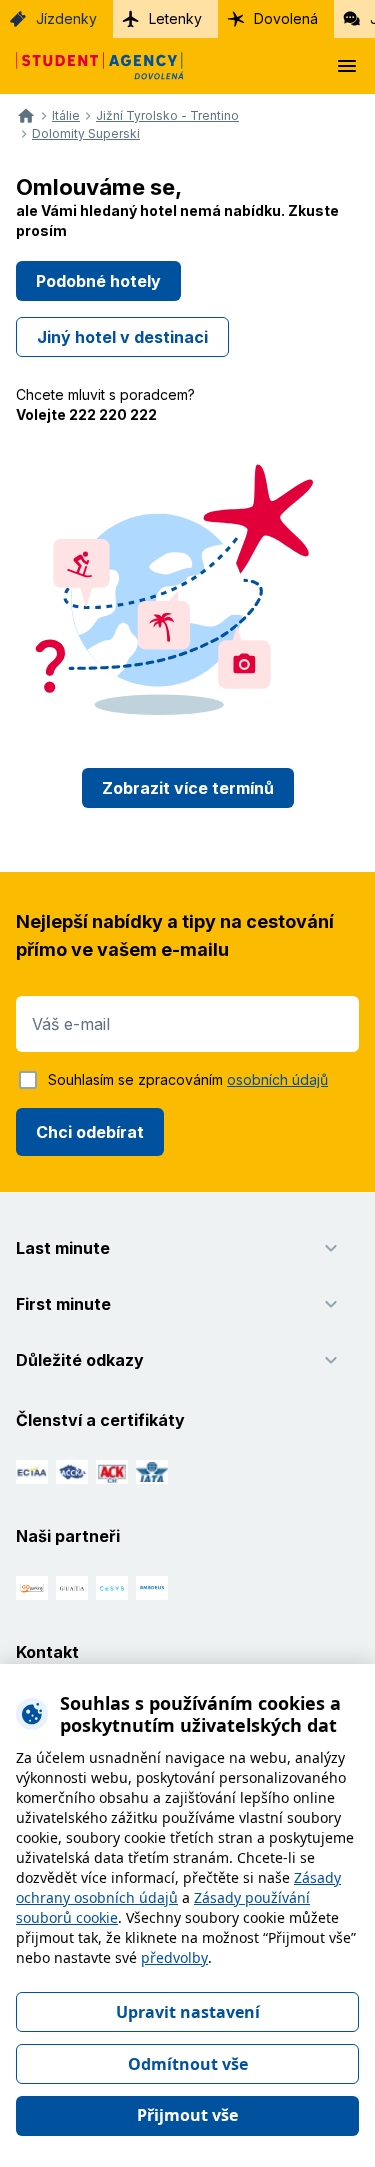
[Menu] (347, 66)
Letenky (175, 18)
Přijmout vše (187, 2115)
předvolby (174, 1957)
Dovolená (286, 18)
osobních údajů (277, 1079)
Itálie (66, 116)
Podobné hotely (98, 281)
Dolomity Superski (86, 134)
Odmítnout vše (188, 2064)
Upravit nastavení (188, 2012)
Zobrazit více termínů (188, 788)
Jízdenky (66, 18)
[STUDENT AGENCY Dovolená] (92, 66)
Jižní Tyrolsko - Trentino (167, 116)
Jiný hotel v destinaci (122, 337)
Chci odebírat (90, 1132)
